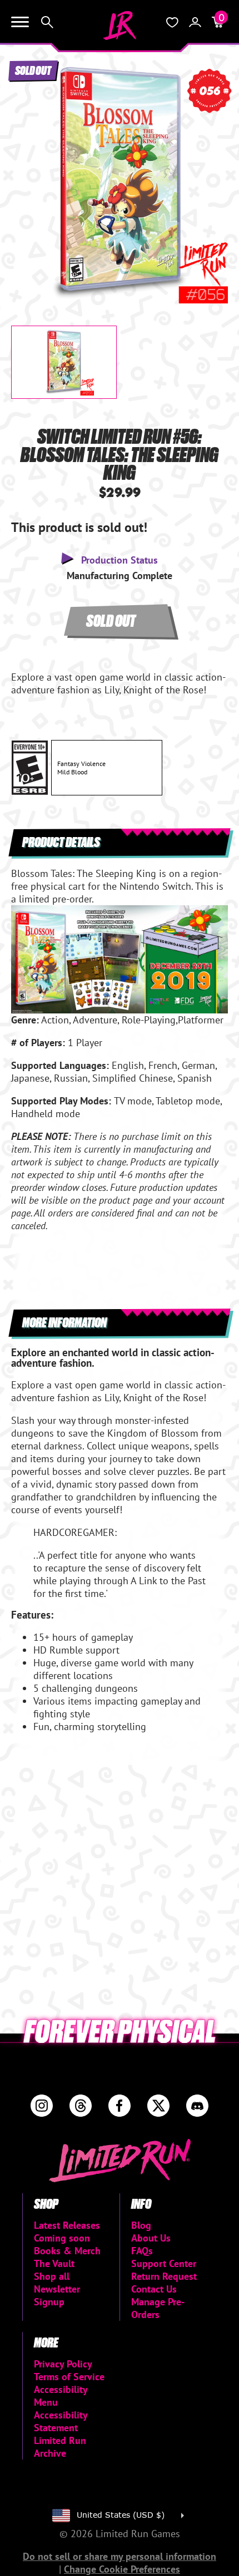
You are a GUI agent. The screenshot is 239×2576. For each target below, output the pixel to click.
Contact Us (154, 2289)
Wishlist (172, 22)
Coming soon (62, 2238)
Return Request (164, 2276)
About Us (151, 2238)
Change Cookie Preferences (122, 2569)
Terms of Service (69, 2377)
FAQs (142, 2251)
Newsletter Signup (57, 2295)
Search (47, 22)
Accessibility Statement (61, 2421)
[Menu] (20, 22)
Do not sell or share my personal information (120, 2556)
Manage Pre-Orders (158, 2308)
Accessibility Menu (61, 2396)
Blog (141, 2225)
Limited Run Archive (60, 2447)
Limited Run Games (120, 26)
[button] (28, 174)
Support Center (164, 2263)
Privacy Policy (63, 2364)
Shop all (52, 2276)
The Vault (54, 2263)
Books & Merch (67, 2251)
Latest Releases (67, 2225)
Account (195, 22)
